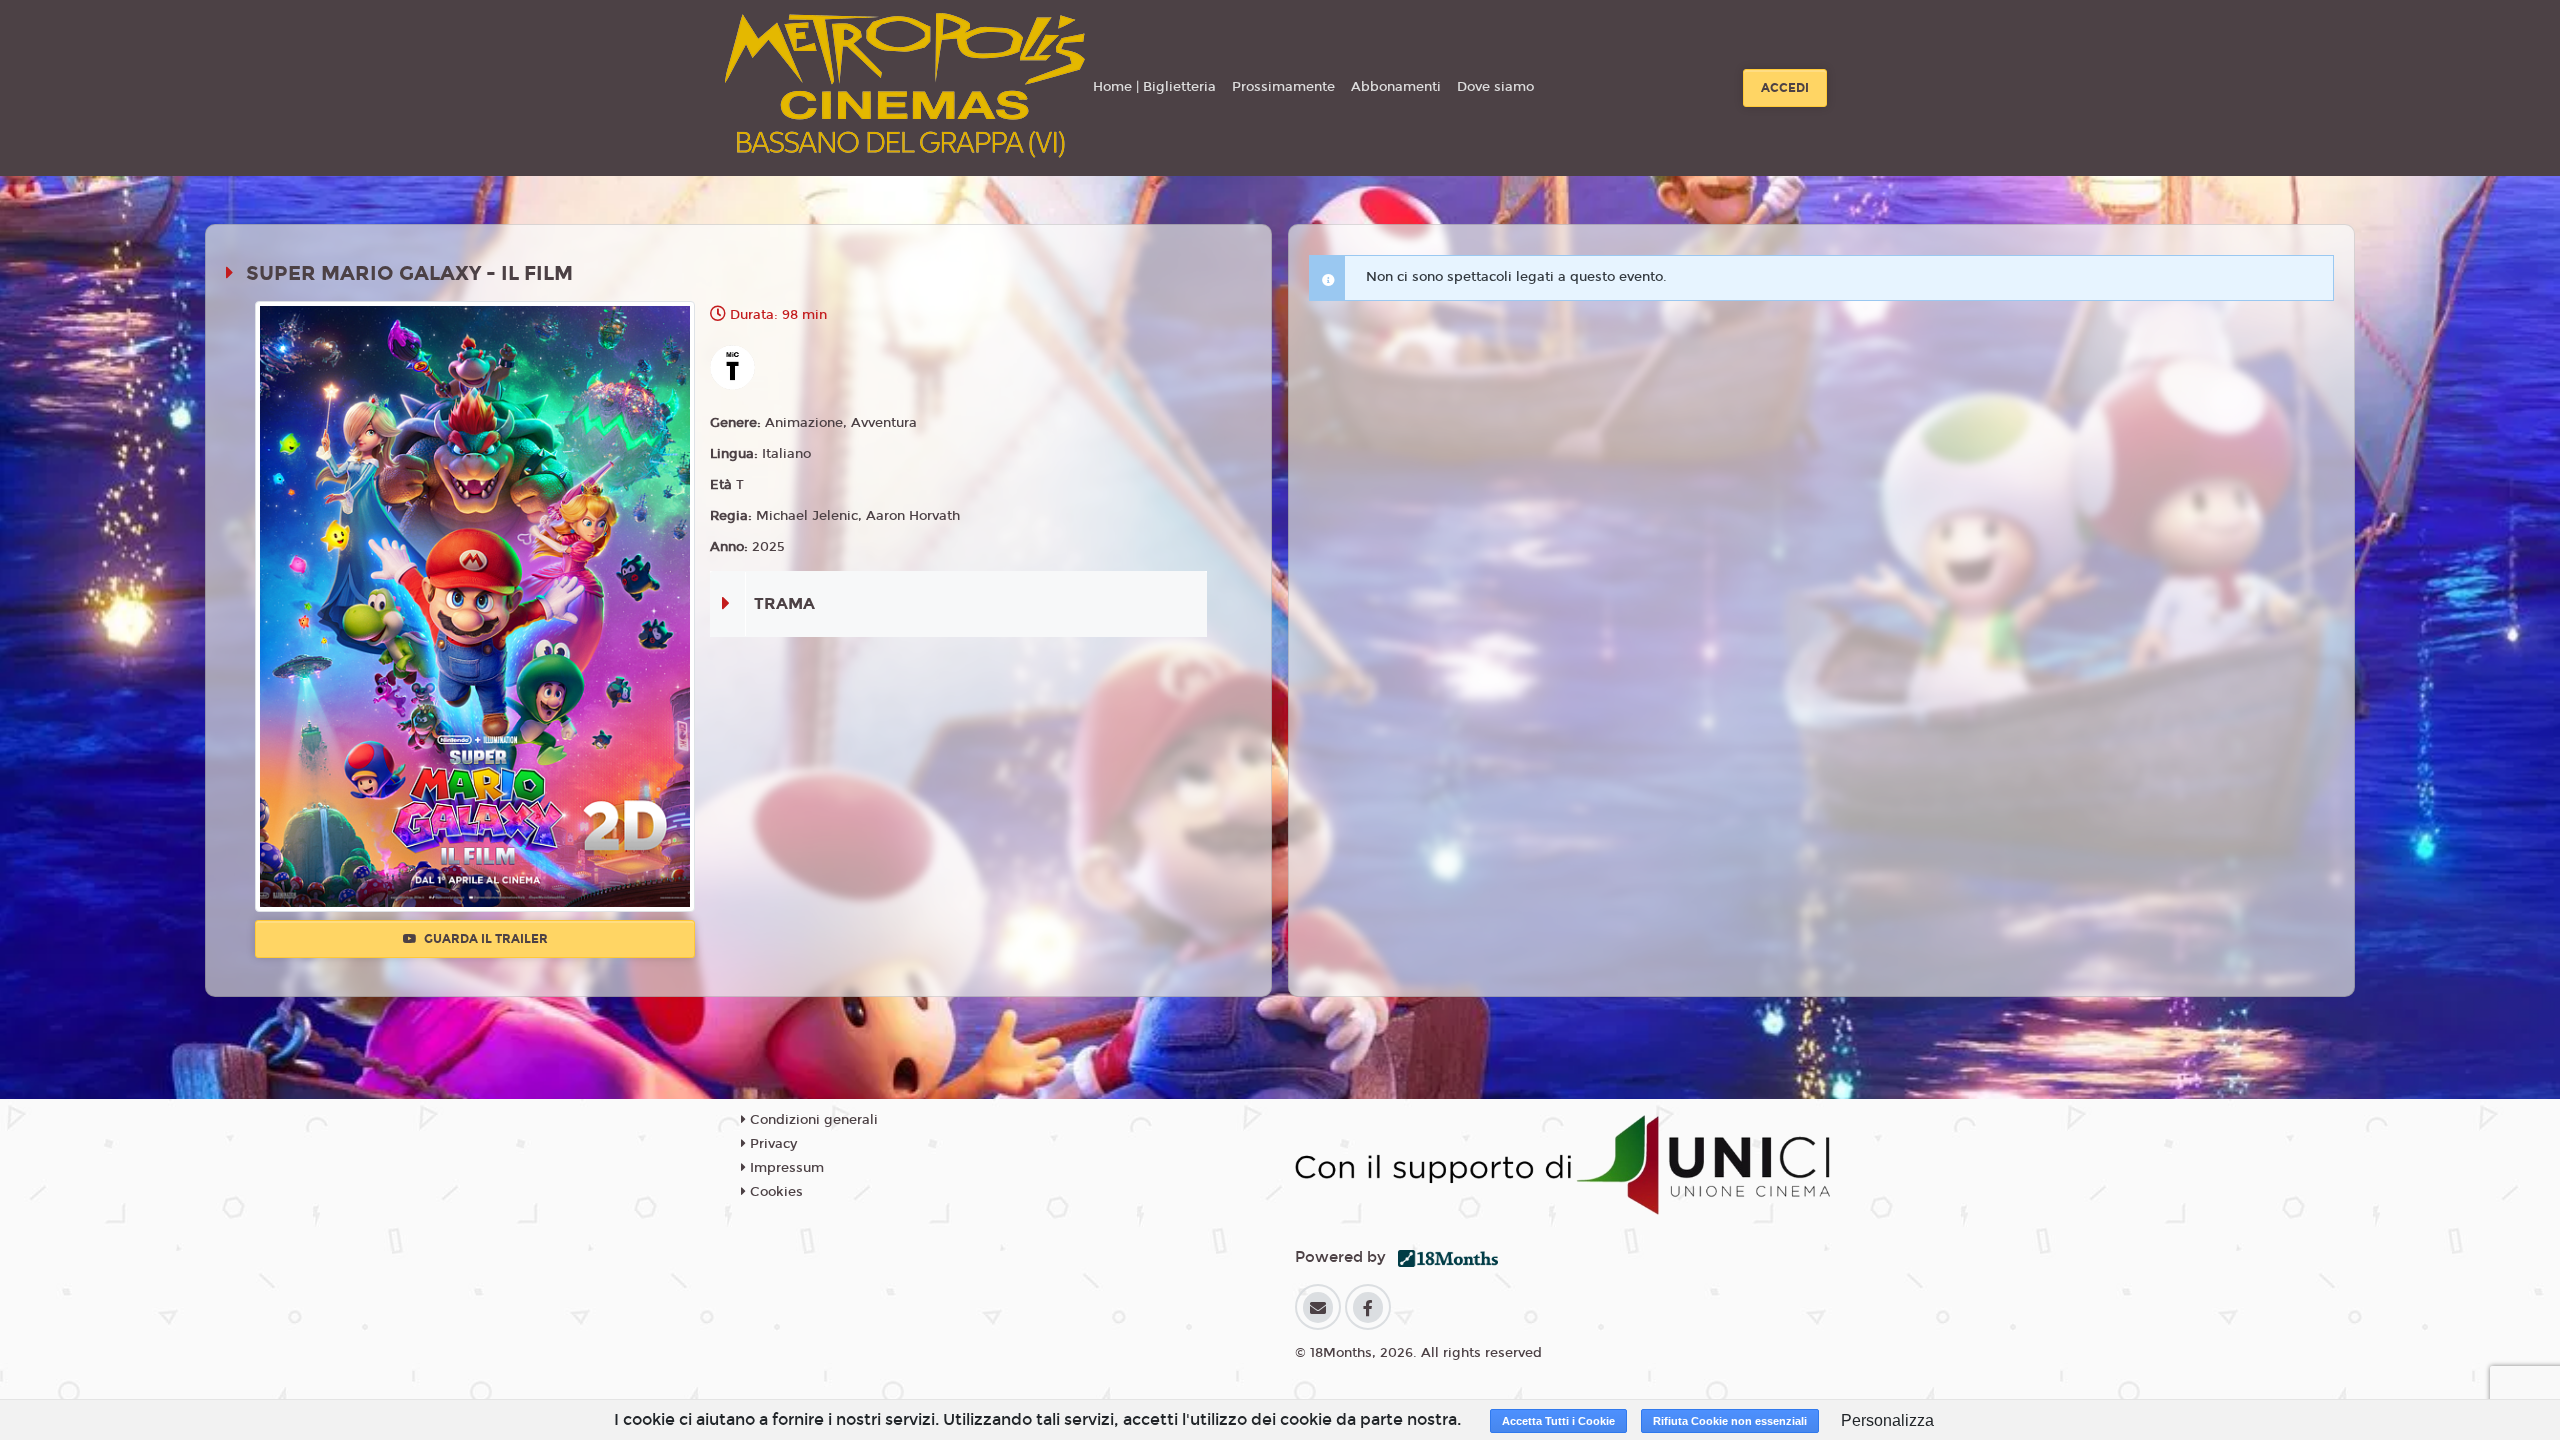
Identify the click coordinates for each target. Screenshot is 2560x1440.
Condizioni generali (812, 1120)
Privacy (771, 1144)
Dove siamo (1495, 87)
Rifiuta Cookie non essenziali (1730, 1421)
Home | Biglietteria (1154, 87)
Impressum (785, 1168)
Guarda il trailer (484, 939)
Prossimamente (1283, 87)
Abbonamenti (1396, 87)
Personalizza (1887, 1420)
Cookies (774, 1192)
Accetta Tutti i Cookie (1558, 1421)
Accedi (1785, 88)
